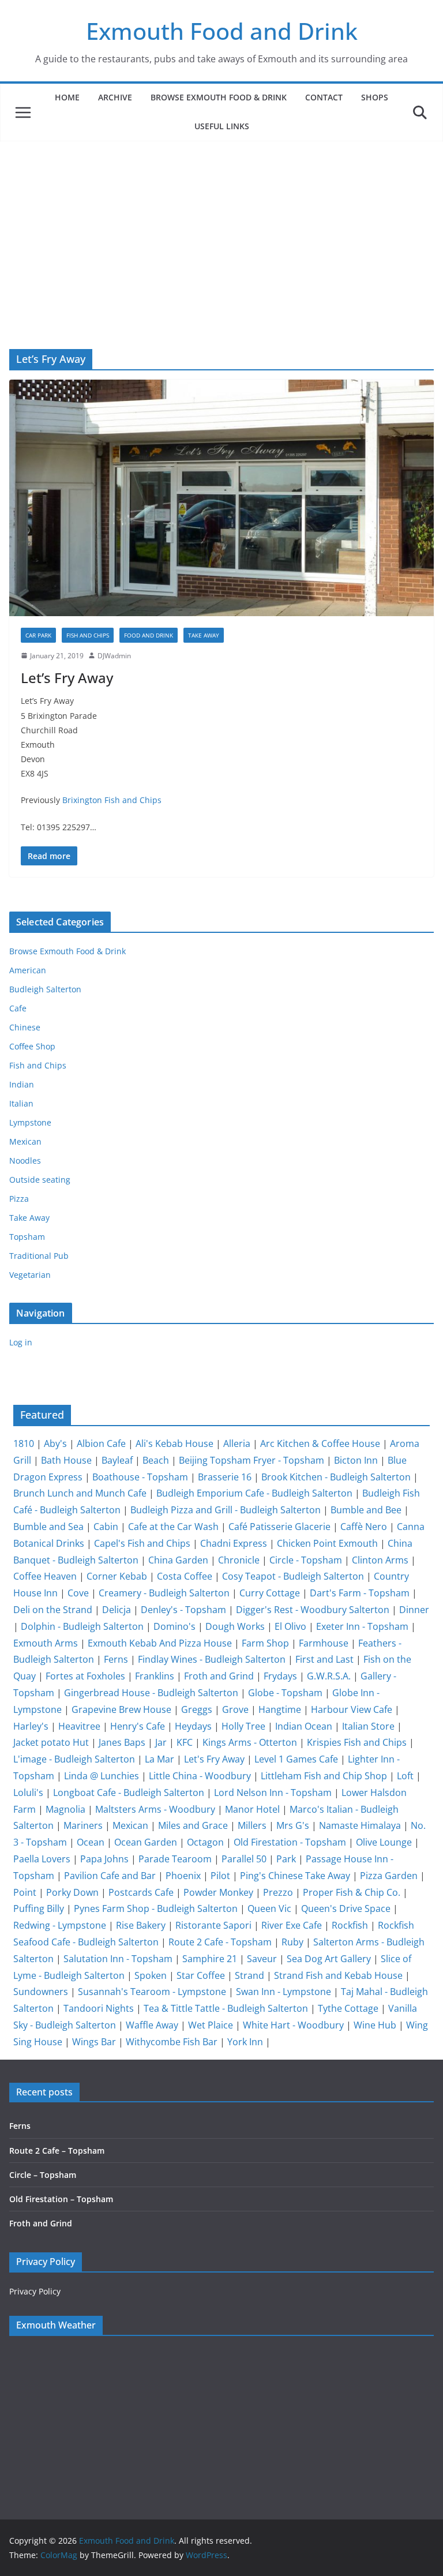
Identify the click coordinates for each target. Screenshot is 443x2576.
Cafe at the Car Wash (173, 1527)
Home (67, 97)
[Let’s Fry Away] (221, 498)
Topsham (27, 1237)
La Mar (159, 1759)
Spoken (151, 1975)
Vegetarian (30, 1275)
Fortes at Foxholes (85, 1676)
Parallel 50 (244, 1859)
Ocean (91, 1842)
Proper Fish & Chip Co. (352, 1892)
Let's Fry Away (214, 1759)
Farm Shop (265, 1643)
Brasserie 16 (225, 1477)
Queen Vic (269, 1908)
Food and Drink (149, 635)
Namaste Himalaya (360, 1825)
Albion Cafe (101, 1443)
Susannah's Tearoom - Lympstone (152, 1992)
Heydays (193, 1726)
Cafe (18, 1008)
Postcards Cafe (141, 1892)
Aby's (55, 1443)
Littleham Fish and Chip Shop (324, 1776)
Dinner (414, 1610)
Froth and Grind (219, 1676)
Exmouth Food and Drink (222, 31)
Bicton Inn (356, 1460)
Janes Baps (122, 1742)
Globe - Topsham (285, 1693)
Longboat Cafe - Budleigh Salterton (129, 1793)
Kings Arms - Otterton (250, 1742)
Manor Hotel (252, 1809)
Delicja (117, 1610)
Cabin (106, 1527)
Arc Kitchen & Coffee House (320, 1443)
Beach (156, 1460)
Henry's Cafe (138, 1726)
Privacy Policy (35, 2291)
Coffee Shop (32, 1046)
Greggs (197, 1709)
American (28, 970)
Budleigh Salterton (45, 989)
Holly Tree (243, 1726)
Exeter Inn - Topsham (362, 1626)
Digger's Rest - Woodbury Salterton (313, 1610)
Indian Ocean (304, 1726)
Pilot (220, 1876)
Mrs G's (293, 1825)
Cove (78, 1593)
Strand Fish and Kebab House (338, 1975)
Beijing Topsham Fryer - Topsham (251, 1460)
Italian (21, 1103)
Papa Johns (104, 1859)
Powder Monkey (218, 1892)
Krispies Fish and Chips (357, 1742)
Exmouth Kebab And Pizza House (160, 1643)
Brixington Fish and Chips (112, 800)
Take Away (204, 635)
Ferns (116, 1659)
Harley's (31, 1726)
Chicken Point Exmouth (327, 1543)
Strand (249, 1975)
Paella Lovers (42, 1859)
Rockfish (350, 1925)
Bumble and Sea (48, 1527)
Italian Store (368, 1726)
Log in (21, 1342)
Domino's (174, 1626)
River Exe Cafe (292, 1925)
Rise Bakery (141, 1925)
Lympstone (30, 1122)
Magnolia (65, 1809)
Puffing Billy (39, 1908)
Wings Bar (94, 2042)
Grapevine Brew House (121, 1709)
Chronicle (239, 1560)
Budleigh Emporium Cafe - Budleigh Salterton (254, 1493)
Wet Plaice (211, 2025)
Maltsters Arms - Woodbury (155, 1809)
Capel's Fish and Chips (142, 1543)
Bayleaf (117, 1460)
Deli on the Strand (53, 1610)
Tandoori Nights (99, 2008)
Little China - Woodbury (200, 1776)
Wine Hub (375, 2025)
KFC (185, 1742)
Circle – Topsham (43, 2175)
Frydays (280, 1676)
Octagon (205, 1842)
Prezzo (278, 1892)
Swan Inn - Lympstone (284, 1992)
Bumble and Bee (366, 1510)
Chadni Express (234, 1543)
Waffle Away (152, 2025)
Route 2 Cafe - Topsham (220, 1942)
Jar (161, 1742)
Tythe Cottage (348, 2008)
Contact (324, 97)
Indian (22, 1084)
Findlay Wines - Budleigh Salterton (212, 1659)
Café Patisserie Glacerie (279, 1527)
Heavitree (79, 1726)
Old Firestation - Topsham (290, 1842)
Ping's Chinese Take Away (295, 1876)
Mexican (25, 1141)
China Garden (178, 1560)
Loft (405, 1776)
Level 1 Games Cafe (296, 1759)
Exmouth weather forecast (81, 2473)
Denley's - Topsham (183, 1610)
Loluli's (28, 1793)
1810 (24, 1443)
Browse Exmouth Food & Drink (219, 97)
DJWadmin (114, 656)
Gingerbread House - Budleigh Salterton (151, 1693)
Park (286, 1859)
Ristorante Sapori (213, 1925)
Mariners (83, 1825)
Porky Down (72, 1892)
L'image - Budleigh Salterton (74, 1759)
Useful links (222, 126)
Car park (38, 635)
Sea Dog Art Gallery (329, 1959)
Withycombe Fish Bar (172, 2042)
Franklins (155, 1676)
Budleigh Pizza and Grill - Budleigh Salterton (226, 1510)
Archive (115, 97)
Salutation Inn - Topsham (118, 1959)
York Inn (245, 2042)
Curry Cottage (270, 1593)
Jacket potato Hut (51, 1742)
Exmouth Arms (46, 1643)
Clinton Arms (380, 1560)
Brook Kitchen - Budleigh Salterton (336, 1477)
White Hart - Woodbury (293, 2025)
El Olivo (290, 1626)
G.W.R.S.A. (329, 1676)
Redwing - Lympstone (60, 1925)
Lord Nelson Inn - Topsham (273, 1793)
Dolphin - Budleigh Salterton (82, 1626)
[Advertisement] (221, 228)
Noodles (25, 1160)
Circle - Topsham (306, 1560)
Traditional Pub (39, 1256)
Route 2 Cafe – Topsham (57, 2151)
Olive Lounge (384, 1842)
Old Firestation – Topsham (61, 2199)
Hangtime (280, 1709)
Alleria (237, 1443)
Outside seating (40, 1180)
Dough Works (235, 1626)
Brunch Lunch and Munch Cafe (80, 1493)
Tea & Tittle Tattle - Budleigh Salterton (226, 2008)
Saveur (262, 1959)
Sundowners (41, 1992)
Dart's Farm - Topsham (360, 1593)
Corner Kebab (117, 1576)
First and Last (324, 1659)
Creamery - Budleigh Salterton (164, 1593)
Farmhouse (324, 1643)
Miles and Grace (193, 1825)
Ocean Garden (146, 1842)
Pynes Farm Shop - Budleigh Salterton (156, 1908)
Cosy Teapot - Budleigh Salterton (293, 1576)
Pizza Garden (389, 1876)
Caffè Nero (364, 1527)
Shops (375, 97)
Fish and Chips (88, 635)
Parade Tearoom (175, 1859)
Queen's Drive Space (346, 1908)
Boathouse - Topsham (140, 1477)
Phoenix (183, 1876)
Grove (235, 1709)
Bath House (66, 1460)
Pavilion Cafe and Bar (110, 1876)
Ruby (292, 1942)
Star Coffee (201, 1975)
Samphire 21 (210, 1959)
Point (25, 1892)
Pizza (19, 1199)
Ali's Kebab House (174, 1443)
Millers (252, 1825)
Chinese (25, 1027)
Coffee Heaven (45, 1576)
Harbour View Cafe (352, 1709)
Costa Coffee (185, 1576)
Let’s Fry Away (67, 678)
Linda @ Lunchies (102, 1776)
